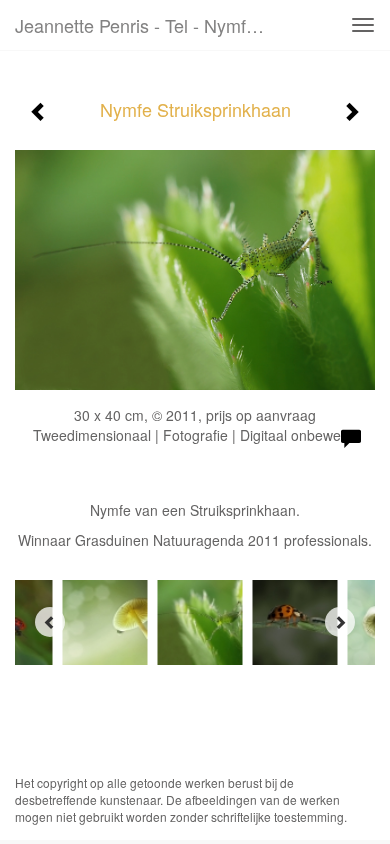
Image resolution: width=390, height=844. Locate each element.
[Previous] (50, 622)
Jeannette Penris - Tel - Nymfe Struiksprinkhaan (149, 25)
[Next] (340, 622)
